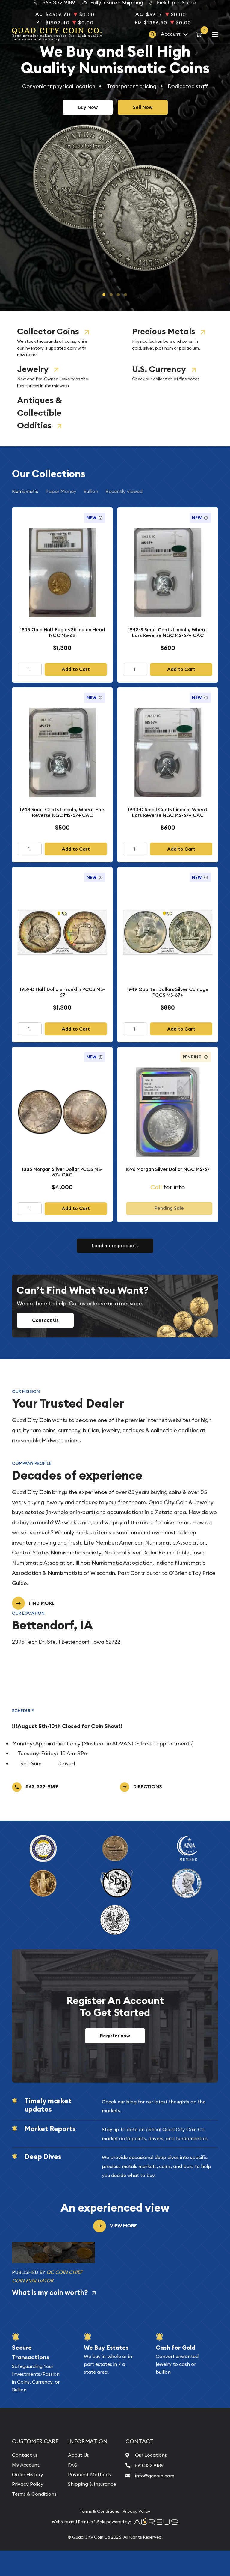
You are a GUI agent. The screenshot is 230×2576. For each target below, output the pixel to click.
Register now (115, 2036)
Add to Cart (76, 669)
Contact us (25, 2455)
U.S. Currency (159, 369)
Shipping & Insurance (92, 2484)
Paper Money (61, 491)
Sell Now (143, 107)
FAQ (73, 2465)
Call (156, 1187)
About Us (78, 2455)
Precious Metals (164, 331)
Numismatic (25, 491)
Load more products (115, 1246)
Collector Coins (48, 331)
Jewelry (33, 369)
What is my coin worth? (50, 2292)
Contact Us (45, 1320)
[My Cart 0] (200, 34)
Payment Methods (89, 2474)
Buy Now (88, 107)
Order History (28, 2474)
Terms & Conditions (34, 2494)
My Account (26, 2465)
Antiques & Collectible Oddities (39, 413)
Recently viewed (124, 491)
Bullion (91, 491)
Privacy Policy (28, 2484)
